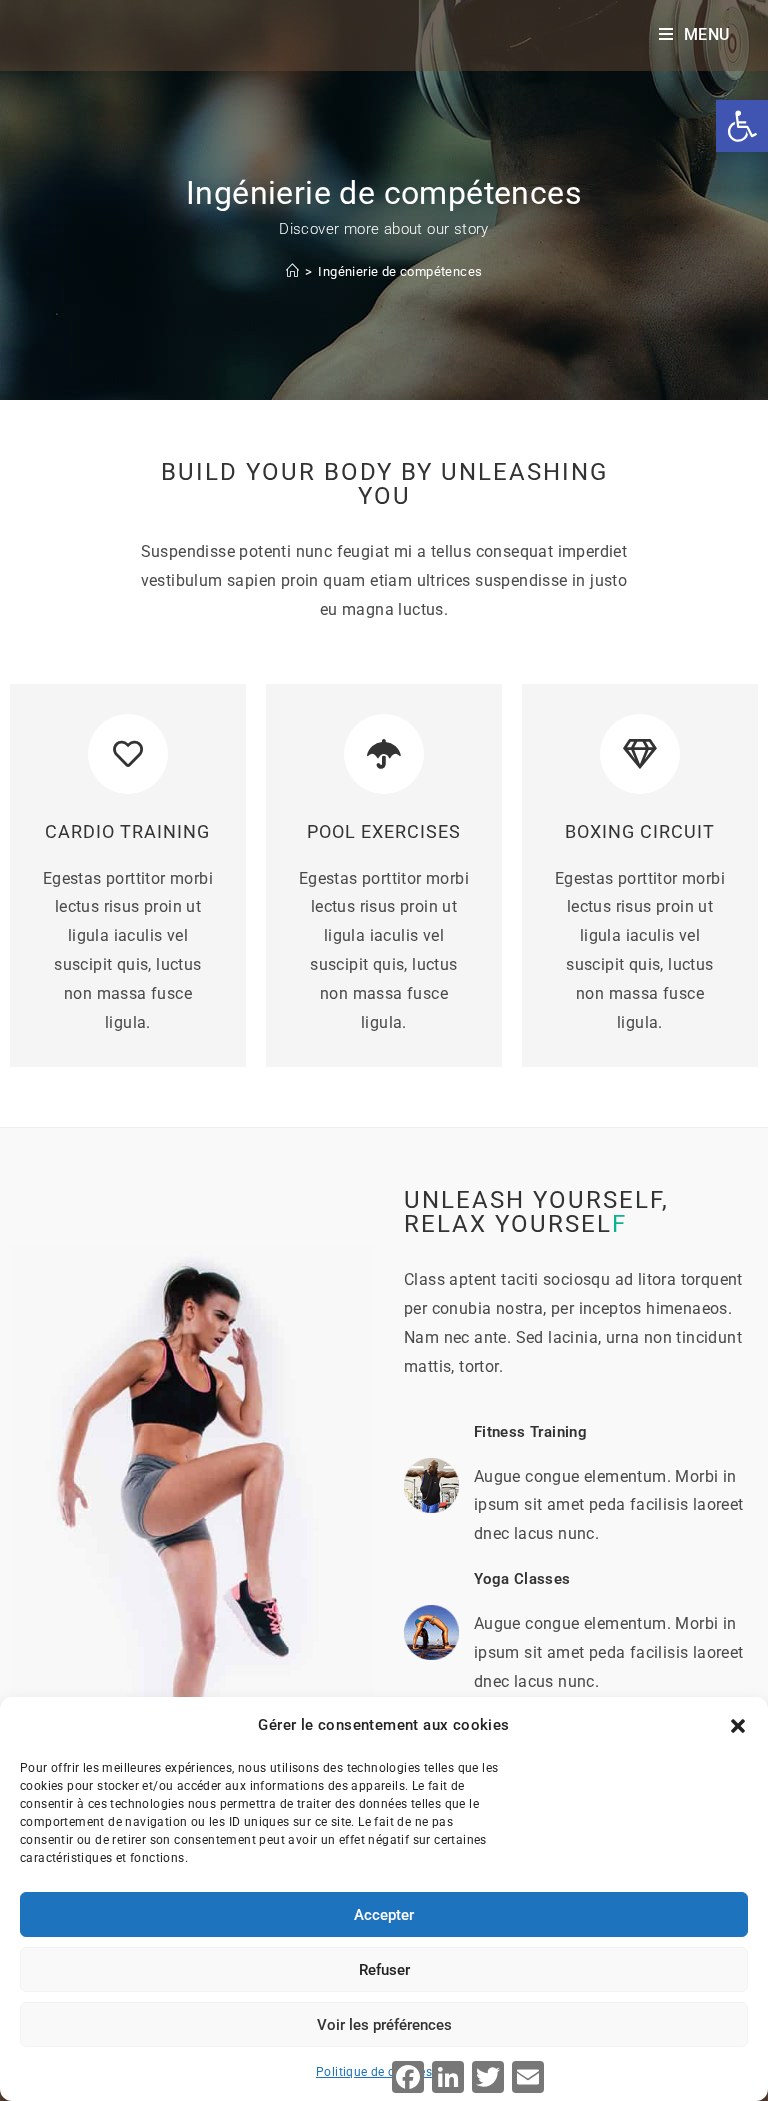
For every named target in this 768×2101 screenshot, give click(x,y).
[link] (742, 126)
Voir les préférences (384, 2025)
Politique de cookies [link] (374, 2072)
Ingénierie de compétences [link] (400, 271)
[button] (738, 1726)
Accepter (384, 1915)
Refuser (384, 1970)
